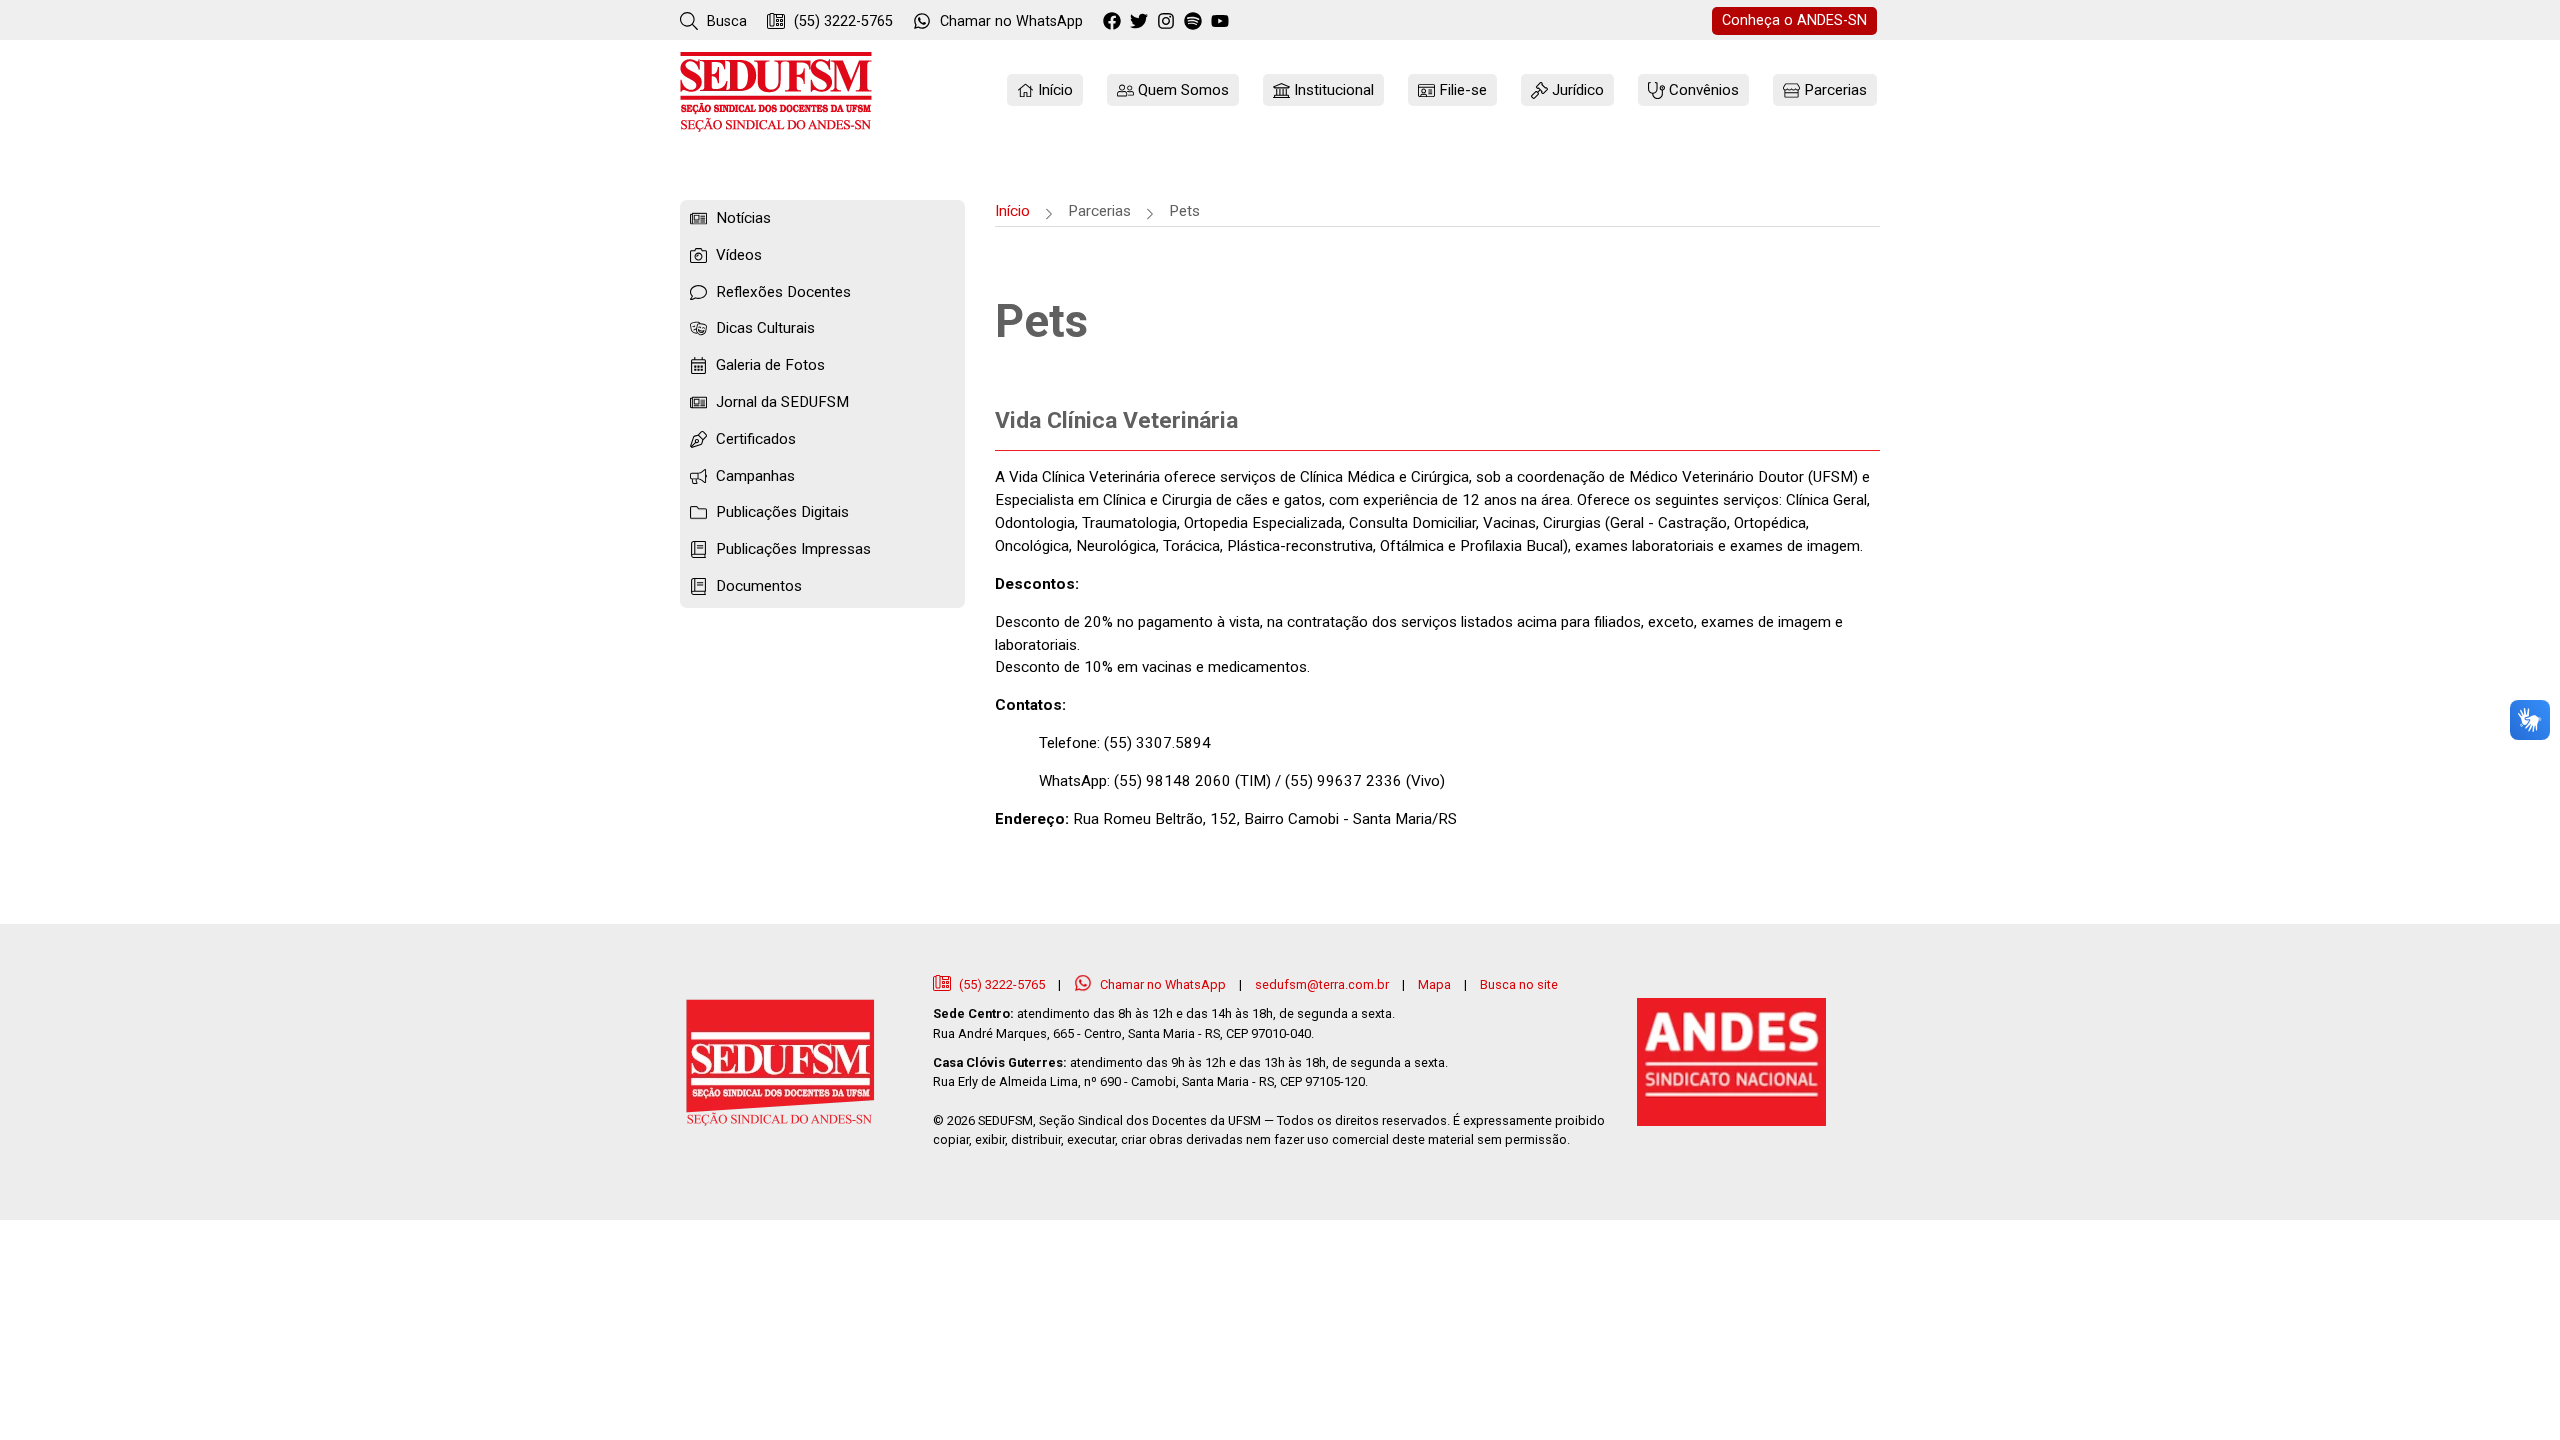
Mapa (1434, 984)
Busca (725, 21)
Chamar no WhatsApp (1163, 984)
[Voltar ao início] (776, 91)
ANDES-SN (1794, 20)
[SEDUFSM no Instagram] (1168, 22)
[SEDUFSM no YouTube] (1195, 22)
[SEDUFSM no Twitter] (1141, 22)
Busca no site (1519, 984)
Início (1012, 211)
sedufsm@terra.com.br (1322, 984)
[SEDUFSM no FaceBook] (1114, 22)
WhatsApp (1011, 21)
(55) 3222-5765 (841, 21)
